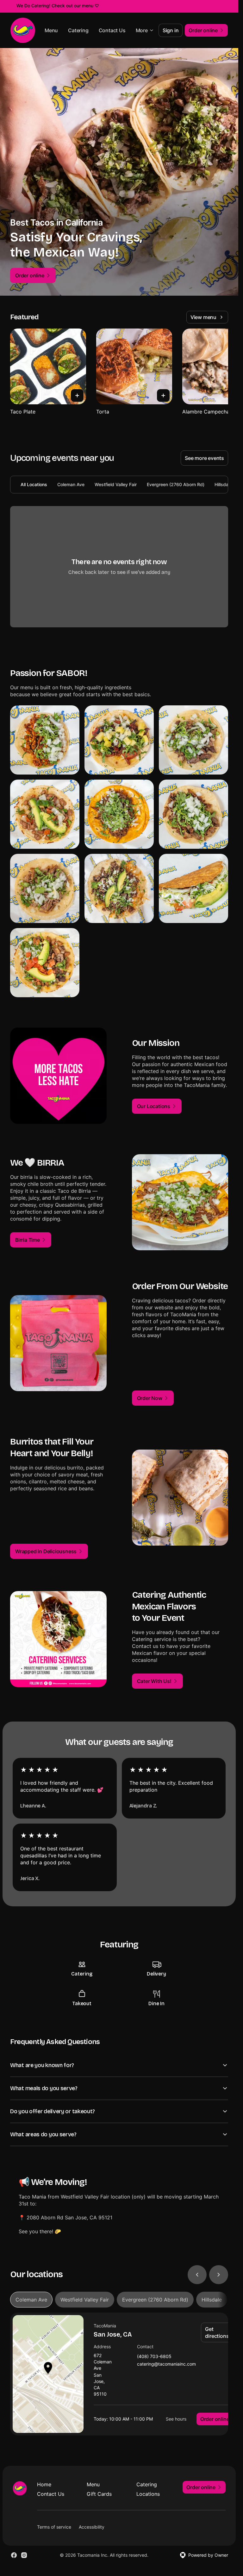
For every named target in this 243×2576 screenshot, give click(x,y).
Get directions (217, 2332)
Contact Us (112, 30)
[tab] (31, 2300)
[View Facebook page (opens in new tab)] (14, 2555)
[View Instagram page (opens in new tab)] (24, 2555)
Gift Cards (99, 2494)
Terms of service (54, 2527)
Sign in (171, 30)
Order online (215, 2419)
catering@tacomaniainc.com (166, 2364)
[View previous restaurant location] (197, 2275)
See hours (176, 2419)
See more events (204, 458)
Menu (51, 30)
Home (44, 2484)
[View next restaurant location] (219, 2275)
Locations (148, 2494)
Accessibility (92, 2527)
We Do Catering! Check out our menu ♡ (58, 6)
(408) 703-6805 (154, 2357)
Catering (78, 30)
